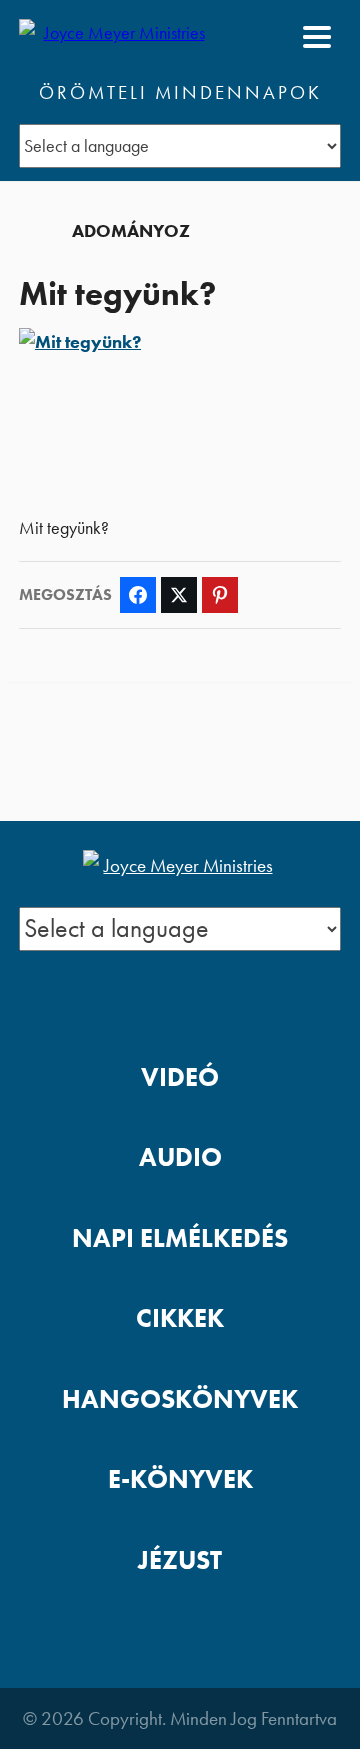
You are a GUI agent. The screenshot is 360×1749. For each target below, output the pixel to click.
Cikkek (180, 1318)
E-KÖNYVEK (180, 1479)
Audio (180, 1157)
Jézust (180, 1560)
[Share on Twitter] (179, 595)
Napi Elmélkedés (180, 1238)
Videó (180, 1077)
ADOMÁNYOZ (131, 231)
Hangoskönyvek (180, 1399)
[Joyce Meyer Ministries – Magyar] (116, 37)
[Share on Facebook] (138, 595)
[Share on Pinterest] (220, 595)
